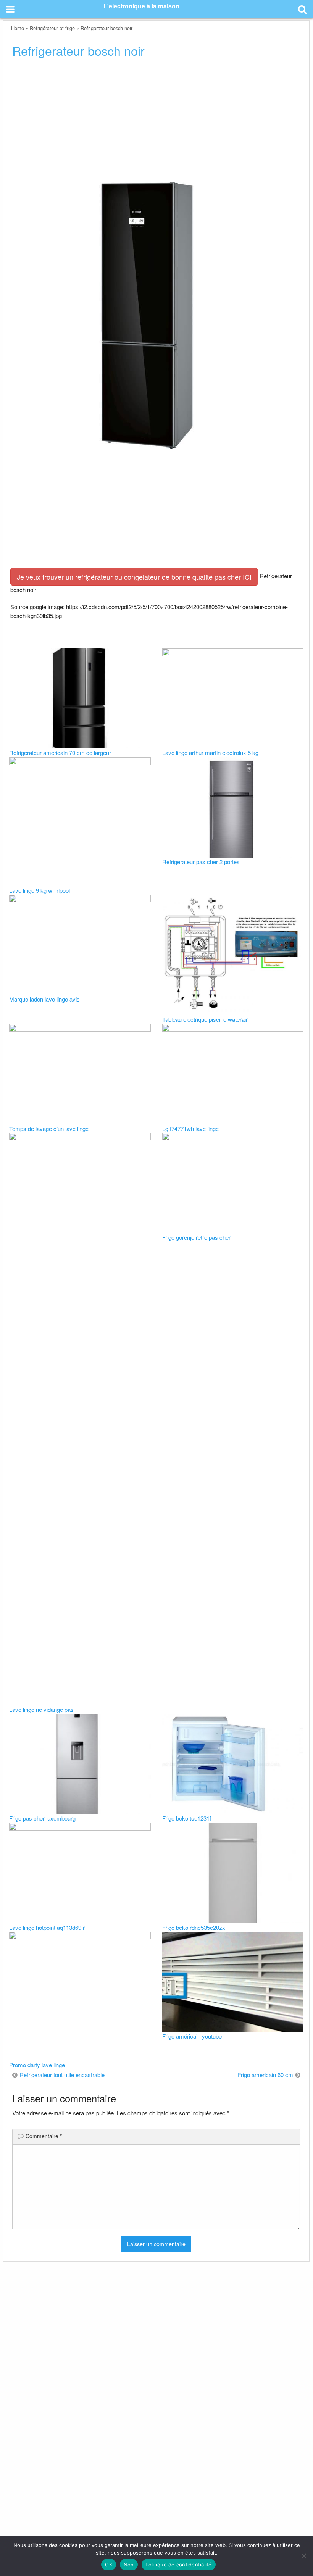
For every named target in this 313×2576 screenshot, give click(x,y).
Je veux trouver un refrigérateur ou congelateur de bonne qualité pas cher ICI (134, 577)
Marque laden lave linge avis (44, 999)
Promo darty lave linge (37, 2065)
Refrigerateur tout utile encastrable (62, 2075)
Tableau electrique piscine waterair (205, 1019)
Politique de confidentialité (179, 2565)
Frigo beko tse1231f (187, 1818)
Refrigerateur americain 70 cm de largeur (60, 752)
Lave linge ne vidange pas (41, 1709)
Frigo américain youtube (192, 2036)
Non (129, 2565)
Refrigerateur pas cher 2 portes (201, 862)
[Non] (303, 2556)
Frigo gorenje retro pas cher (196, 1237)
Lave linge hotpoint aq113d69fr (47, 1927)
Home (18, 28)
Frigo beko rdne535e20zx (194, 1927)
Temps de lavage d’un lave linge (49, 1128)
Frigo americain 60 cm (265, 2075)
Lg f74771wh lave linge (190, 1128)
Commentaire (44, 2136)
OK (109, 2565)
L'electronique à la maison (141, 6)
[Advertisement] (156, 122)
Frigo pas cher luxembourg (42, 1818)
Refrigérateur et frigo (52, 28)
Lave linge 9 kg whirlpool (40, 890)
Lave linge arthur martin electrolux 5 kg (210, 752)
